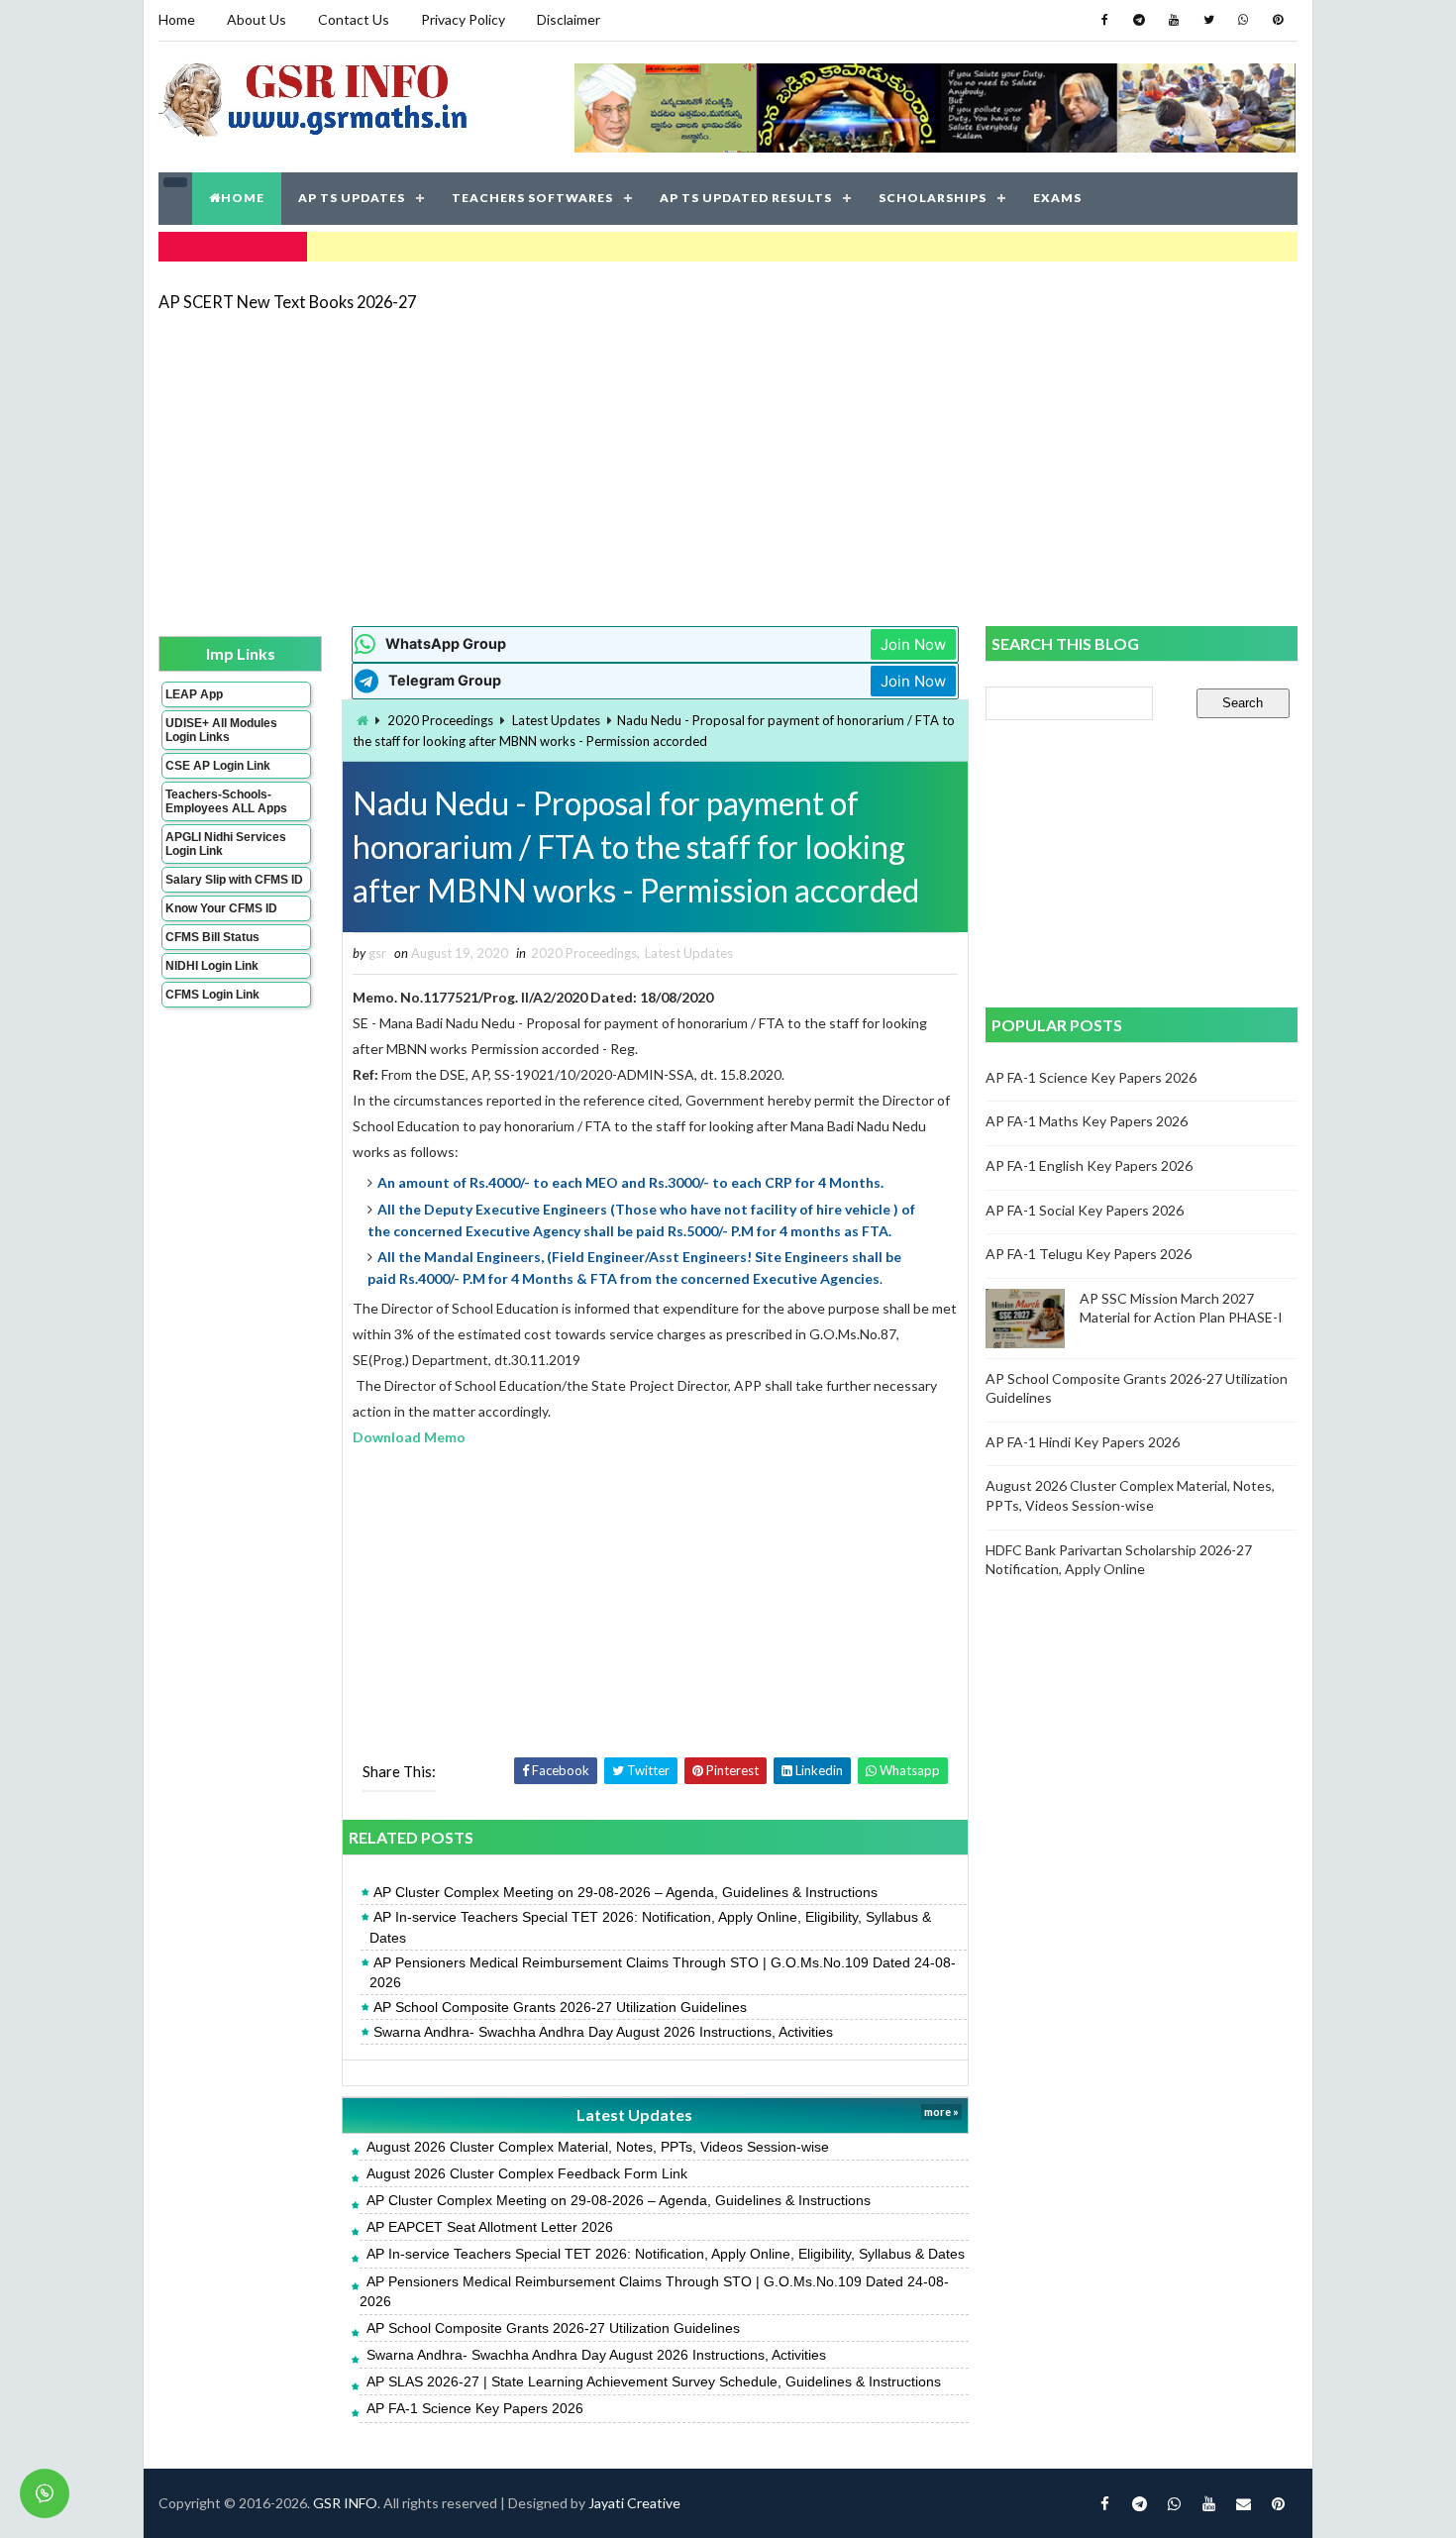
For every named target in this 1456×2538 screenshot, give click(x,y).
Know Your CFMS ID (221, 908)
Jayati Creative (634, 2503)
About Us (257, 19)
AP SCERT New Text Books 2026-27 (287, 302)
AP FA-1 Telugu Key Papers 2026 (1089, 1254)
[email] (1243, 2503)
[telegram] (1139, 20)
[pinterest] (1278, 20)
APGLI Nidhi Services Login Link (226, 844)
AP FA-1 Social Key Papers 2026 (1085, 1210)
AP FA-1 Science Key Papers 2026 (475, 2408)
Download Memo (409, 1437)
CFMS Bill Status (212, 937)
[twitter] (1208, 20)
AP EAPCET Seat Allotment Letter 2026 (490, 2227)
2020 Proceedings (440, 720)
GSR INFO (345, 2503)
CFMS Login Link (212, 995)
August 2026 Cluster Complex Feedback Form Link (527, 2173)
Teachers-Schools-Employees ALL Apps (226, 801)
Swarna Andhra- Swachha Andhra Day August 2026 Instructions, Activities (603, 2032)
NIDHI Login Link (212, 966)
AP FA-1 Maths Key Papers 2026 (1087, 1121)
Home (177, 19)
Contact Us (354, 19)
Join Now (913, 644)
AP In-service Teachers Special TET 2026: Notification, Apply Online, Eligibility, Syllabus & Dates (650, 1927)
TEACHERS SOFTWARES (532, 198)
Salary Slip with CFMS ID (234, 880)
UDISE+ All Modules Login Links (221, 730)
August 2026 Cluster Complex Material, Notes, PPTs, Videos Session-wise (598, 2147)
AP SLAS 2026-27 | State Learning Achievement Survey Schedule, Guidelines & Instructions (654, 2381)
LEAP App (194, 694)
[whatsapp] (1243, 20)
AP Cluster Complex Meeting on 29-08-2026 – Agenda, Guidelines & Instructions (625, 1892)
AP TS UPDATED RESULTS (746, 198)
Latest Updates (556, 720)
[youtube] (1174, 20)
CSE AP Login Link (218, 766)
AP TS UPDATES (352, 198)
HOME (243, 198)
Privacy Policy (463, 19)
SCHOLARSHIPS (933, 198)
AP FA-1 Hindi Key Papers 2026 (1083, 1442)
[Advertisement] (728, 468)
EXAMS (1057, 198)
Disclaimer (569, 19)
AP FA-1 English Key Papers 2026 (1089, 1165)
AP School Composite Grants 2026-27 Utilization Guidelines (560, 2007)
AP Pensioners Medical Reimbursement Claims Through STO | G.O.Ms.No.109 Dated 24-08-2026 (663, 1972)
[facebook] (1104, 20)
